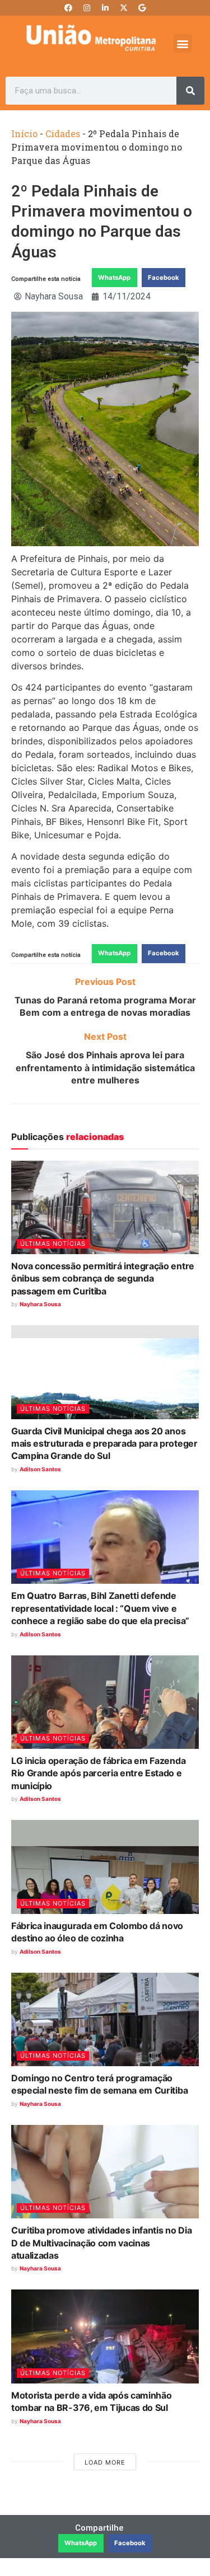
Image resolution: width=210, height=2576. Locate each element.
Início (24, 133)
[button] (183, 43)
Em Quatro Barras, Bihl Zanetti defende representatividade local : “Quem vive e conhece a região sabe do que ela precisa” (100, 1608)
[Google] (142, 8)
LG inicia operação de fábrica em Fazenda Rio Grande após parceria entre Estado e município (98, 1773)
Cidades (63, 133)
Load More (105, 2462)
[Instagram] (87, 8)
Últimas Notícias (53, 1244)
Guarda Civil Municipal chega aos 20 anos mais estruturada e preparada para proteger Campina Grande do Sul (104, 1444)
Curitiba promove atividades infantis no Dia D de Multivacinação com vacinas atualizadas (101, 2243)
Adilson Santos (40, 1469)
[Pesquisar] (190, 91)
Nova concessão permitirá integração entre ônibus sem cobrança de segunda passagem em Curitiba (103, 1278)
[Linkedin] (105, 8)
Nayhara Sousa (40, 1304)
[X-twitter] (124, 8)
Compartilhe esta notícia (46, 279)
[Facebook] (68, 8)
